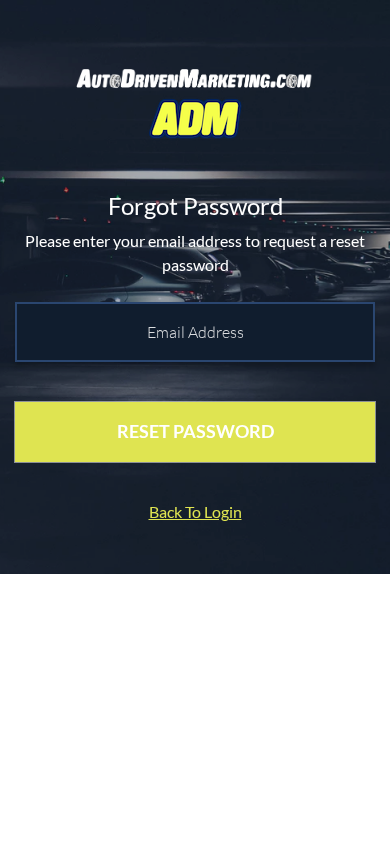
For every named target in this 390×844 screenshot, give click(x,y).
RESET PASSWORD (195, 431)
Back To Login (195, 511)
